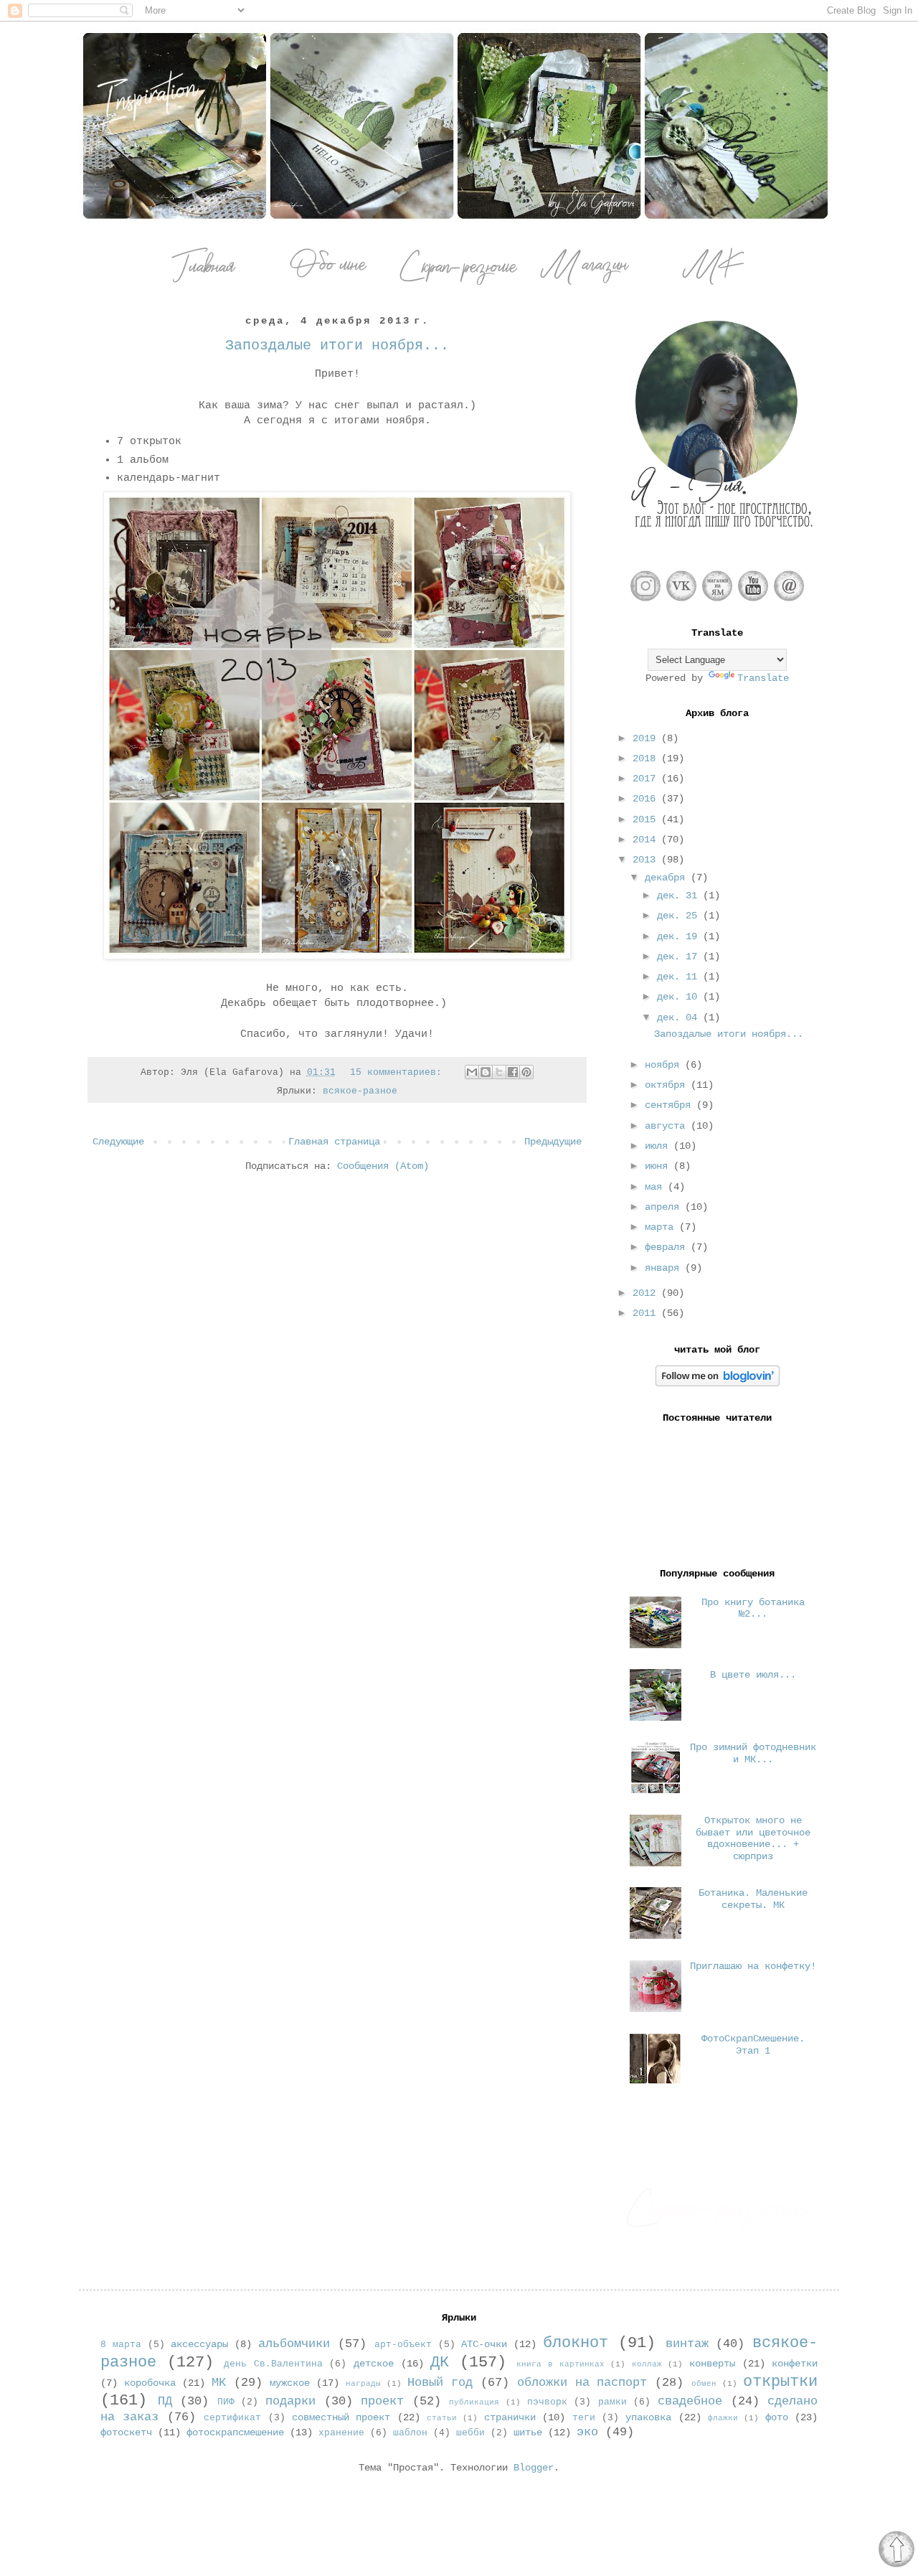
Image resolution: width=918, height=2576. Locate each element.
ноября (665, 1065)
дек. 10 (680, 997)
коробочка (150, 2383)
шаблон (410, 2433)
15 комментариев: (399, 1073)
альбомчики (294, 2344)
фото (777, 2417)
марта (662, 1227)
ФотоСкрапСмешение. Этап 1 (753, 2045)
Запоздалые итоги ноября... (337, 345)
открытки (780, 2382)
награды (363, 2384)
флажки (723, 2418)
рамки (612, 2402)
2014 (647, 840)
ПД (165, 2401)
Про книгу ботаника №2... (753, 1608)
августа (668, 1126)
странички (510, 2417)
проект (382, 2401)
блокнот (576, 2343)
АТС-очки (484, 2344)
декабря (668, 878)
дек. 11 (680, 977)
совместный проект (341, 2417)
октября (668, 1085)
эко (587, 2432)
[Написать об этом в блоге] (486, 1072)
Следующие (118, 1142)
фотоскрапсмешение (235, 2432)
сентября (671, 1105)
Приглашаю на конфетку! (753, 1966)
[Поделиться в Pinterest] (526, 1072)
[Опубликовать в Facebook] (513, 1072)
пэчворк (547, 2402)
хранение (341, 2433)
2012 (647, 1293)
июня (659, 1166)
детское (374, 2364)
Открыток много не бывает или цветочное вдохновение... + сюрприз (753, 1838)
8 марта (121, 2345)
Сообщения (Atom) (383, 1166)
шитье (528, 2432)
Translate (763, 678)
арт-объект (403, 2345)
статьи (442, 2418)
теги (584, 2418)
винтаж (687, 2344)
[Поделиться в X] (499, 1072)
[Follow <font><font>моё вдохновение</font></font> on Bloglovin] (718, 1383)
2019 (647, 738)
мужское (290, 2383)
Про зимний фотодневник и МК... (753, 1753)
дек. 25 (680, 916)
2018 (647, 758)
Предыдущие (553, 1142)
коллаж (647, 2364)
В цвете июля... (753, 1675)
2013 (647, 860)
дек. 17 (680, 956)
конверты (712, 2364)
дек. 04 (680, 1017)
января (665, 1268)
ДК (440, 2362)
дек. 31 (680, 896)
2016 (647, 799)
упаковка (648, 2417)
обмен (704, 2384)
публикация (474, 2402)
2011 (647, 1313)
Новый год (440, 2383)
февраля (668, 1247)
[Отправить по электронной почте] (472, 1072)
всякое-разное (360, 1091)
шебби (470, 2433)
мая (656, 1187)
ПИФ (226, 2402)
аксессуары (199, 2344)
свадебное (690, 2401)
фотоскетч (126, 2432)
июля (659, 1146)
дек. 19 (680, 936)
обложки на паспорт (582, 2383)
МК (219, 2383)
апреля (665, 1207)
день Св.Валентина (273, 2364)
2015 (647, 819)
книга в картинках (560, 2364)
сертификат (232, 2418)
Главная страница (334, 1142)
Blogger (534, 2468)
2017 (647, 779)
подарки (290, 2401)
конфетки (795, 2364)
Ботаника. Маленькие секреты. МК (753, 1899)
